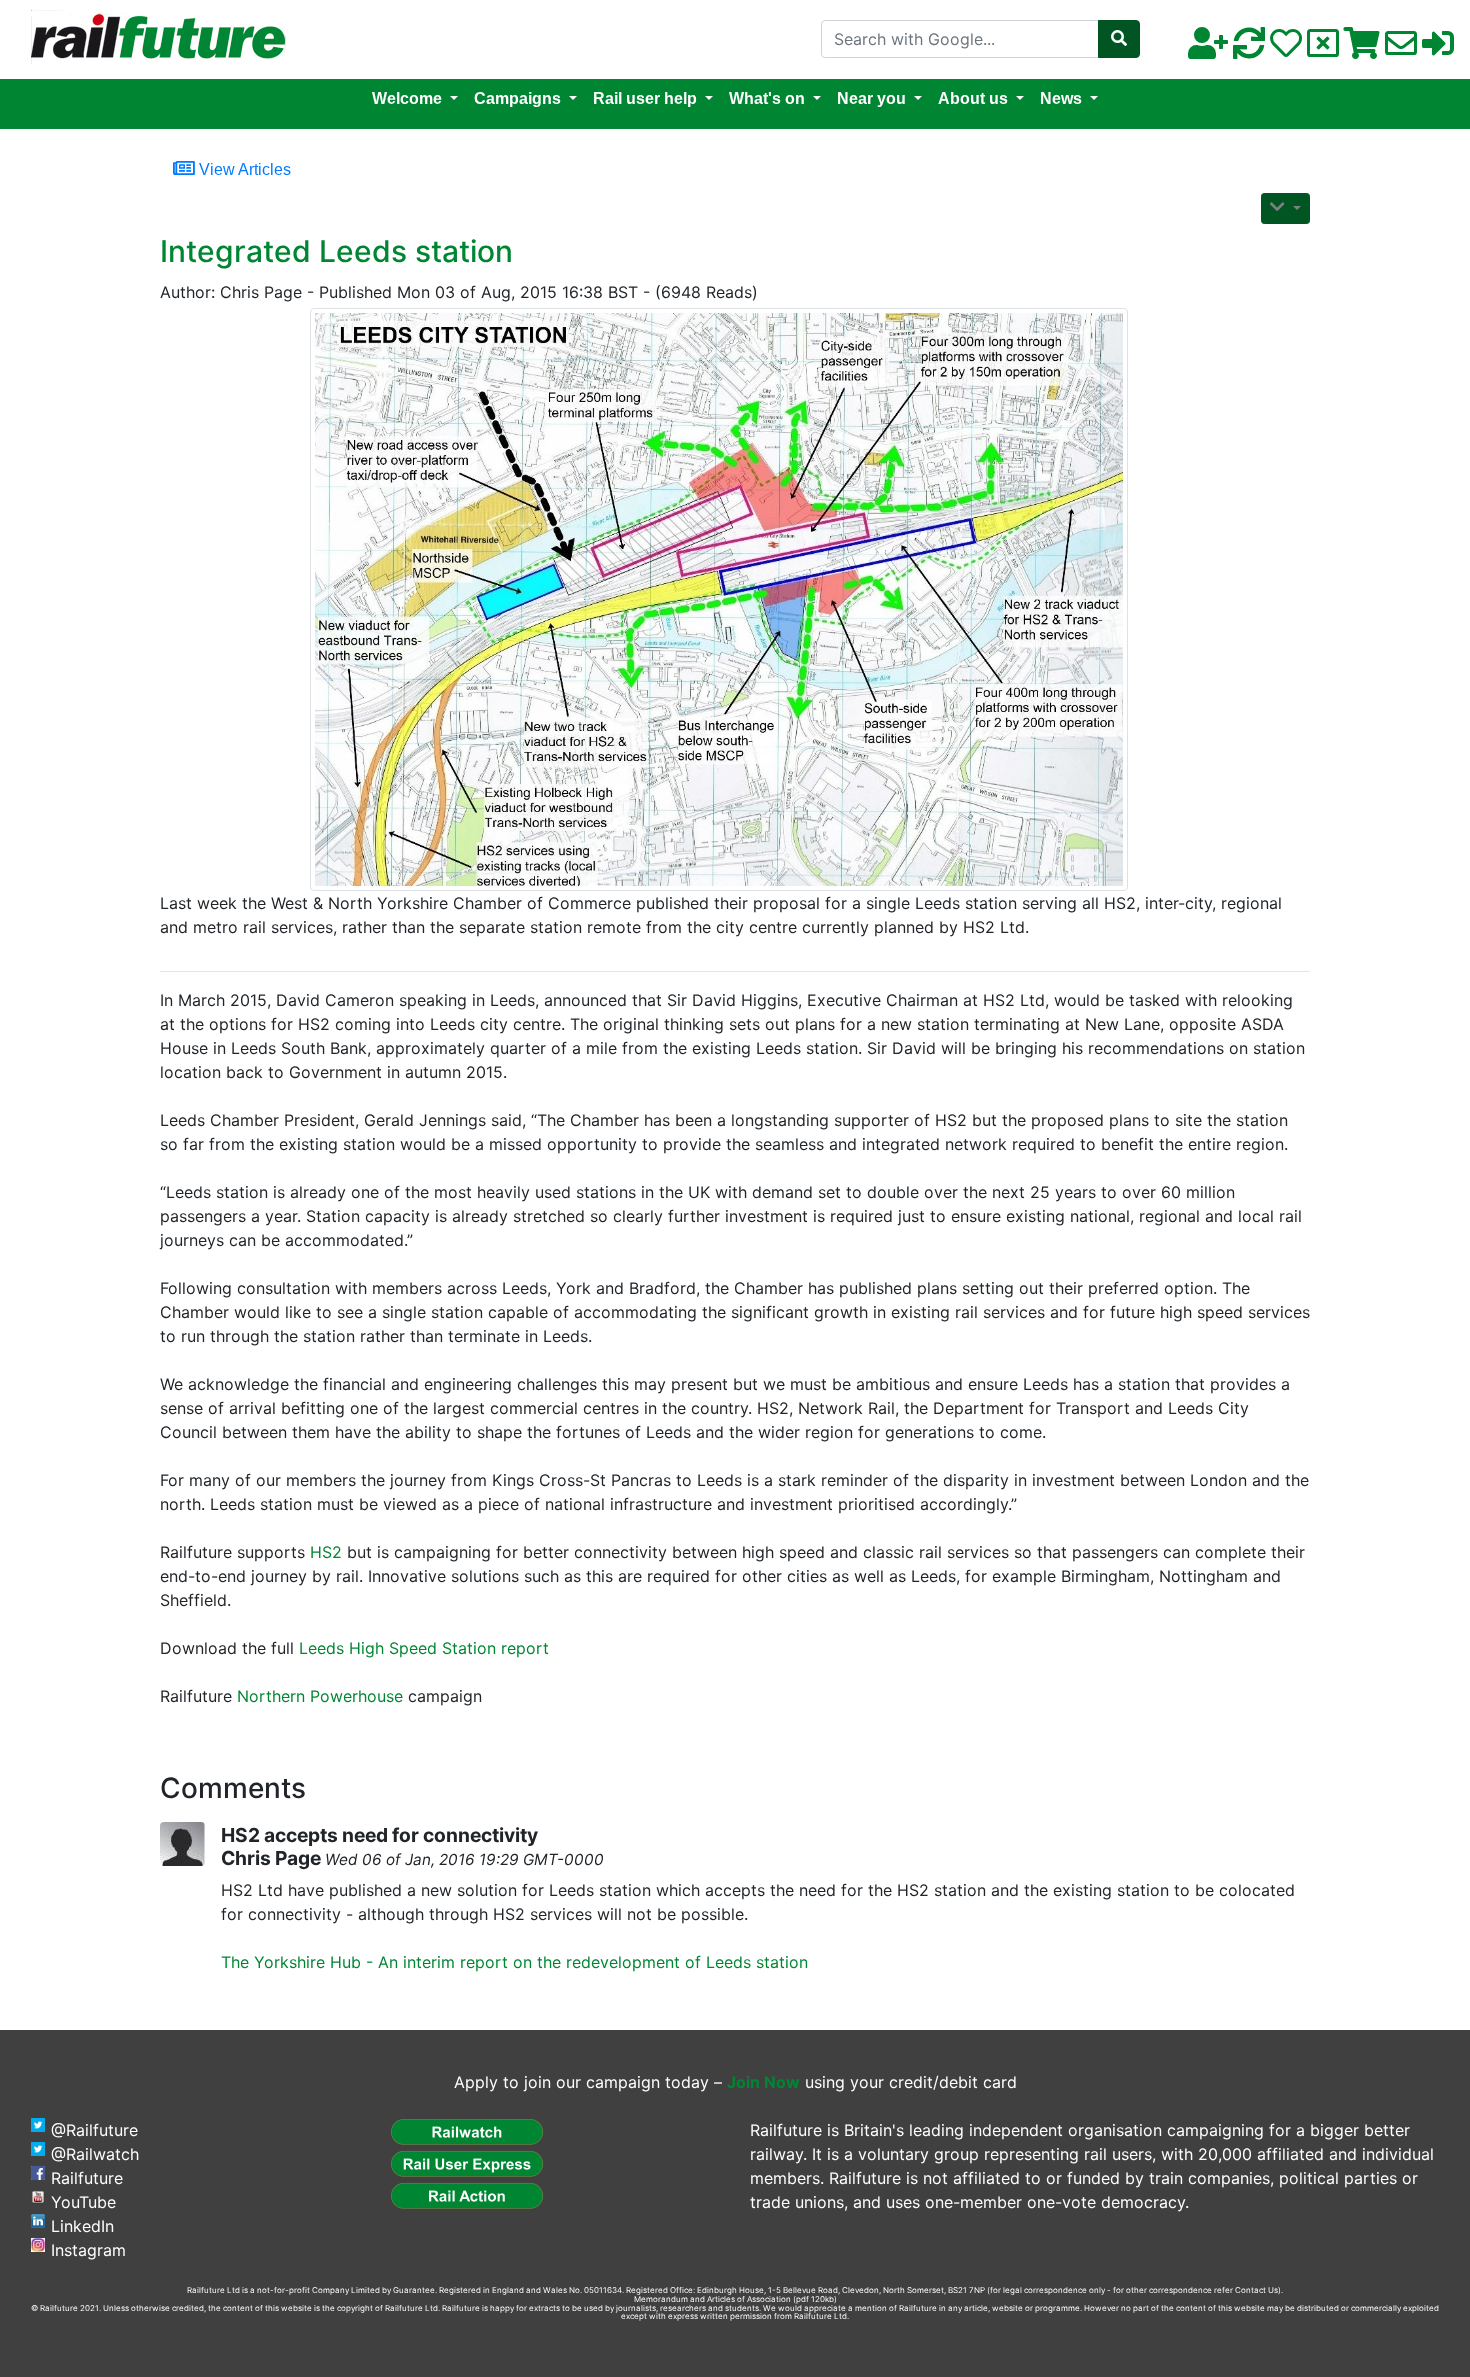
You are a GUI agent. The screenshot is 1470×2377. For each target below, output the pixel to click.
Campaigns (517, 98)
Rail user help (645, 98)
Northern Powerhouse (320, 1696)
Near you (871, 98)
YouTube (83, 2202)
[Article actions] (1285, 208)
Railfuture (87, 2178)
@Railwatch (95, 2154)
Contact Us (1256, 2290)
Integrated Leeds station (336, 251)
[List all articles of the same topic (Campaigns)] (727, 599)
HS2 (326, 1552)
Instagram (88, 2250)
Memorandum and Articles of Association (712, 2299)
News (1061, 98)
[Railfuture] (153, 38)
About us (973, 98)
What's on (767, 98)
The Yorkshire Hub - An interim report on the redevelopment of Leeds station (514, 1962)
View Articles (243, 169)
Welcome (407, 98)
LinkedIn (82, 2226)
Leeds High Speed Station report (424, 1648)
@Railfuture (94, 2130)
